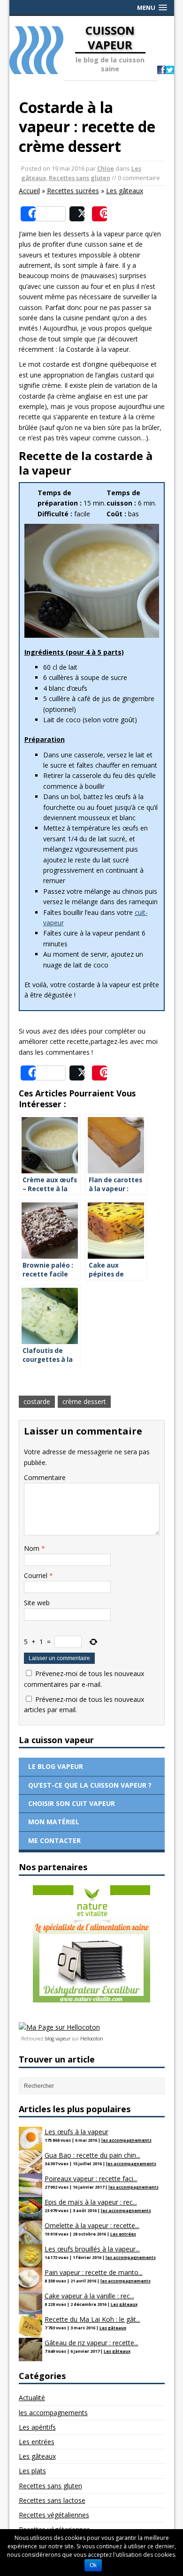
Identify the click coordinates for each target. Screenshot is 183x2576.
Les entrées (123, 2234)
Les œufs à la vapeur (76, 2132)
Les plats (32, 2471)
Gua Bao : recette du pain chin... (92, 2155)
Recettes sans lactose (52, 2500)
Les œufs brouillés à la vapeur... (92, 2249)
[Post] (77, 214)
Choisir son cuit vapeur (72, 1803)
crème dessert (84, 1401)
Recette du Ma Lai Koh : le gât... (92, 2319)
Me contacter (54, 1840)
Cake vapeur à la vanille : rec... (89, 2296)
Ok (93, 2565)
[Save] (99, 214)
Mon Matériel (54, 1822)
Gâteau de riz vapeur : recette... (91, 2343)
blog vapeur (58, 2039)
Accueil (29, 191)
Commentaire (45, 1477)
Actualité (32, 2398)
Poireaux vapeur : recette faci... (91, 2179)
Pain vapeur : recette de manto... (94, 2272)
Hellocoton (92, 2039)
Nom (33, 1548)
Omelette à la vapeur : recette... (92, 2225)
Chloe (106, 168)
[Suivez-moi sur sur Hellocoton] (59, 2027)
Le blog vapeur (56, 1766)
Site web (37, 1603)
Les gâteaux (125, 191)
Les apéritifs (37, 2427)
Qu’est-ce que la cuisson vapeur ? (90, 1785)
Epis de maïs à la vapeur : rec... (91, 2202)
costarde (37, 1401)
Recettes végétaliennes (54, 2515)
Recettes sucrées (73, 191)
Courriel (37, 1575)
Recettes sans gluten (80, 178)
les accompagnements (126, 2140)
